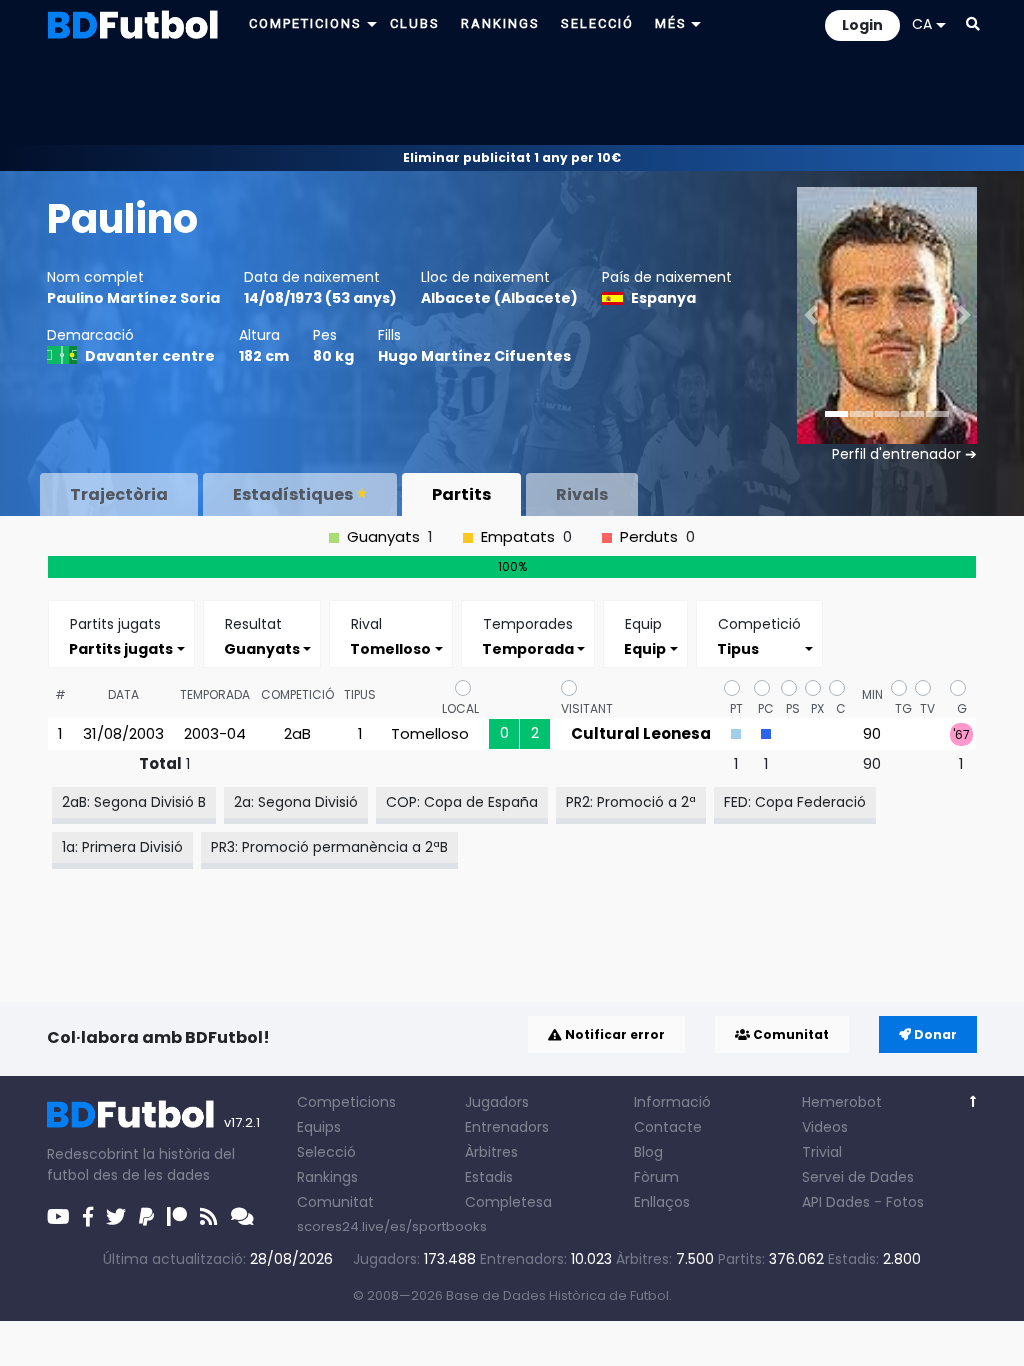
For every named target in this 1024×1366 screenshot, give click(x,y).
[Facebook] (88, 1217)
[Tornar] (973, 1101)
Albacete (456, 298)
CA (922, 24)
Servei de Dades (858, 1177)
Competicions (346, 1102)
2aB (297, 733)
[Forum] (242, 1217)
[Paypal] (146, 1217)
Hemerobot (842, 1102)
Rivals (582, 494)
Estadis (489, 1177)
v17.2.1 (242, 1122)
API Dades (836, 1202)
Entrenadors (507, 1127)
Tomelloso (430, 733)
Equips (319, 1127)
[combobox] (121, 648)
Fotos (905, 1202)
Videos (825, 1127)
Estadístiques (293, 494)
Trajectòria (119, 494)
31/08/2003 (123, 733)
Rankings (327, 1177)
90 (872, 733)
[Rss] (209, 1217)
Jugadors (497, 1102)
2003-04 (215, 733)
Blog (648, 1152)
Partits (461, 494)
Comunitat (789, 1034)
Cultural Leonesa (641, 733)
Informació (672, 1102)
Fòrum (656, 1177)
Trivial (822, 1152)
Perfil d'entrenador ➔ (904, 454)
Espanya (663, 298)
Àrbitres (491, 1152)
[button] (973, 24)
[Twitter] (116, 1217)
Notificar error (613, 1034)
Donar (934, 1034)
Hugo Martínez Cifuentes (474, 356)
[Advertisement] (512, 96)
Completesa (508, 1202)
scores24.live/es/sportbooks (392, 1226)
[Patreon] (177, 1217)
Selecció (326, 1152)
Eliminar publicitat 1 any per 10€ (512, 157)
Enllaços (662, 1202)
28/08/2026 (291, 1259)
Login (862, 25)
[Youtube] (58, 1217)
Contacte (668, 1127)
